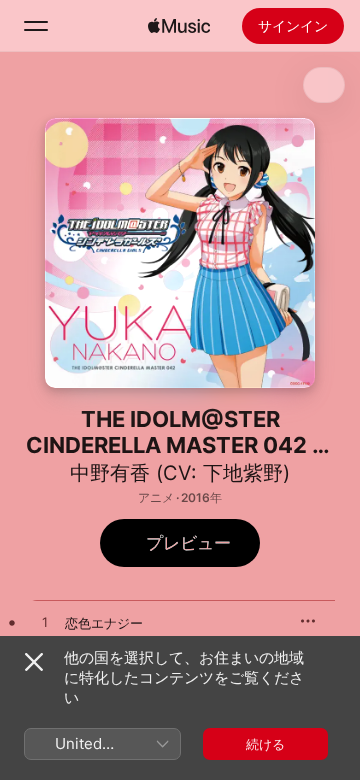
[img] (179, 26)
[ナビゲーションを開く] (36, 26)
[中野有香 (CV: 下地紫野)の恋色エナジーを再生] (45, 623)
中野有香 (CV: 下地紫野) (180, 473)
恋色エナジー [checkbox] (104, 623)
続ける (265, 744)
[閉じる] (34, 662)
